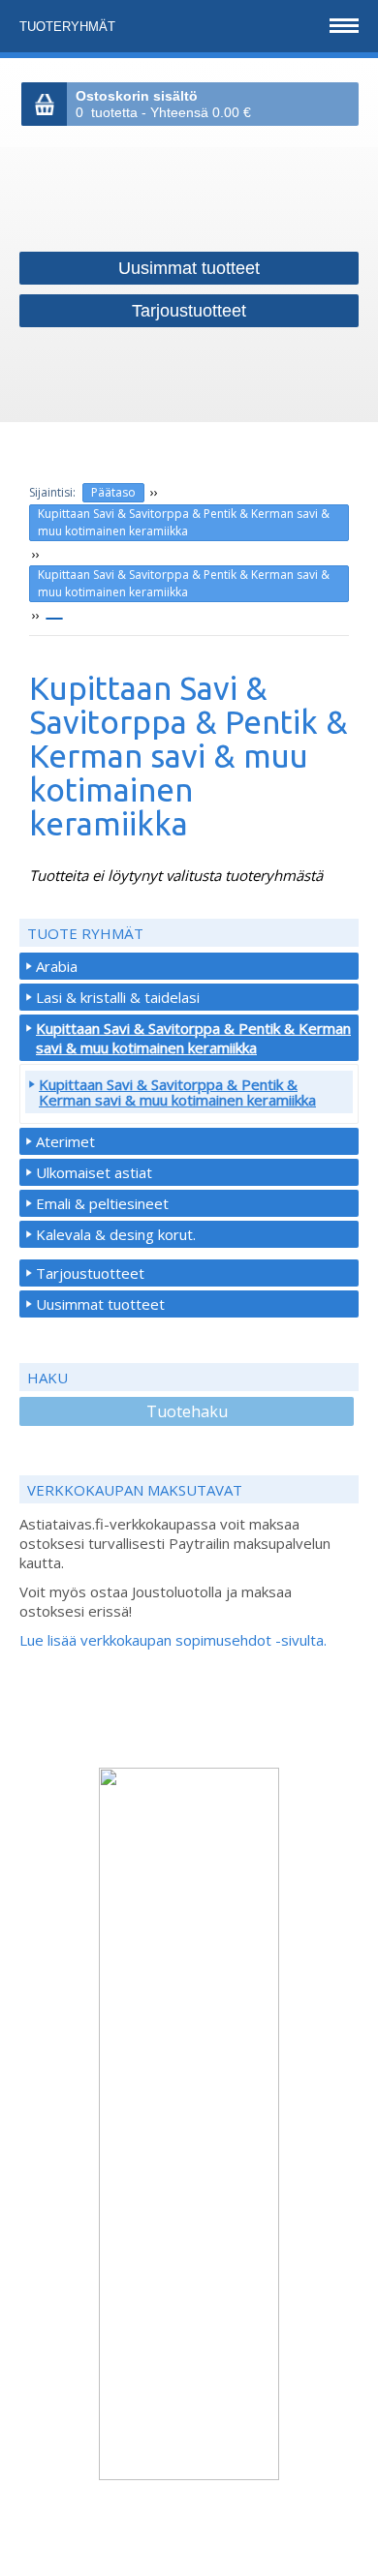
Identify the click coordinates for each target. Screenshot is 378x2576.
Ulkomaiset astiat (94, 1172)
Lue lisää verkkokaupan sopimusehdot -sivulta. (173, 1640)
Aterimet (65, 1141)
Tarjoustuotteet (90, 1273)
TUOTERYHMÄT (69, 27)
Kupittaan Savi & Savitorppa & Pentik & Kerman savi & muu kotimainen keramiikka (184, 522)
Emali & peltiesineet (102, 1203)
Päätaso (113, 492)
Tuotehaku (187, 1411)
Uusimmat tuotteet (100, 1304)
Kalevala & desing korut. (116, 1234)
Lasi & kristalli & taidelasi (118, 997)
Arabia (57, 966)
